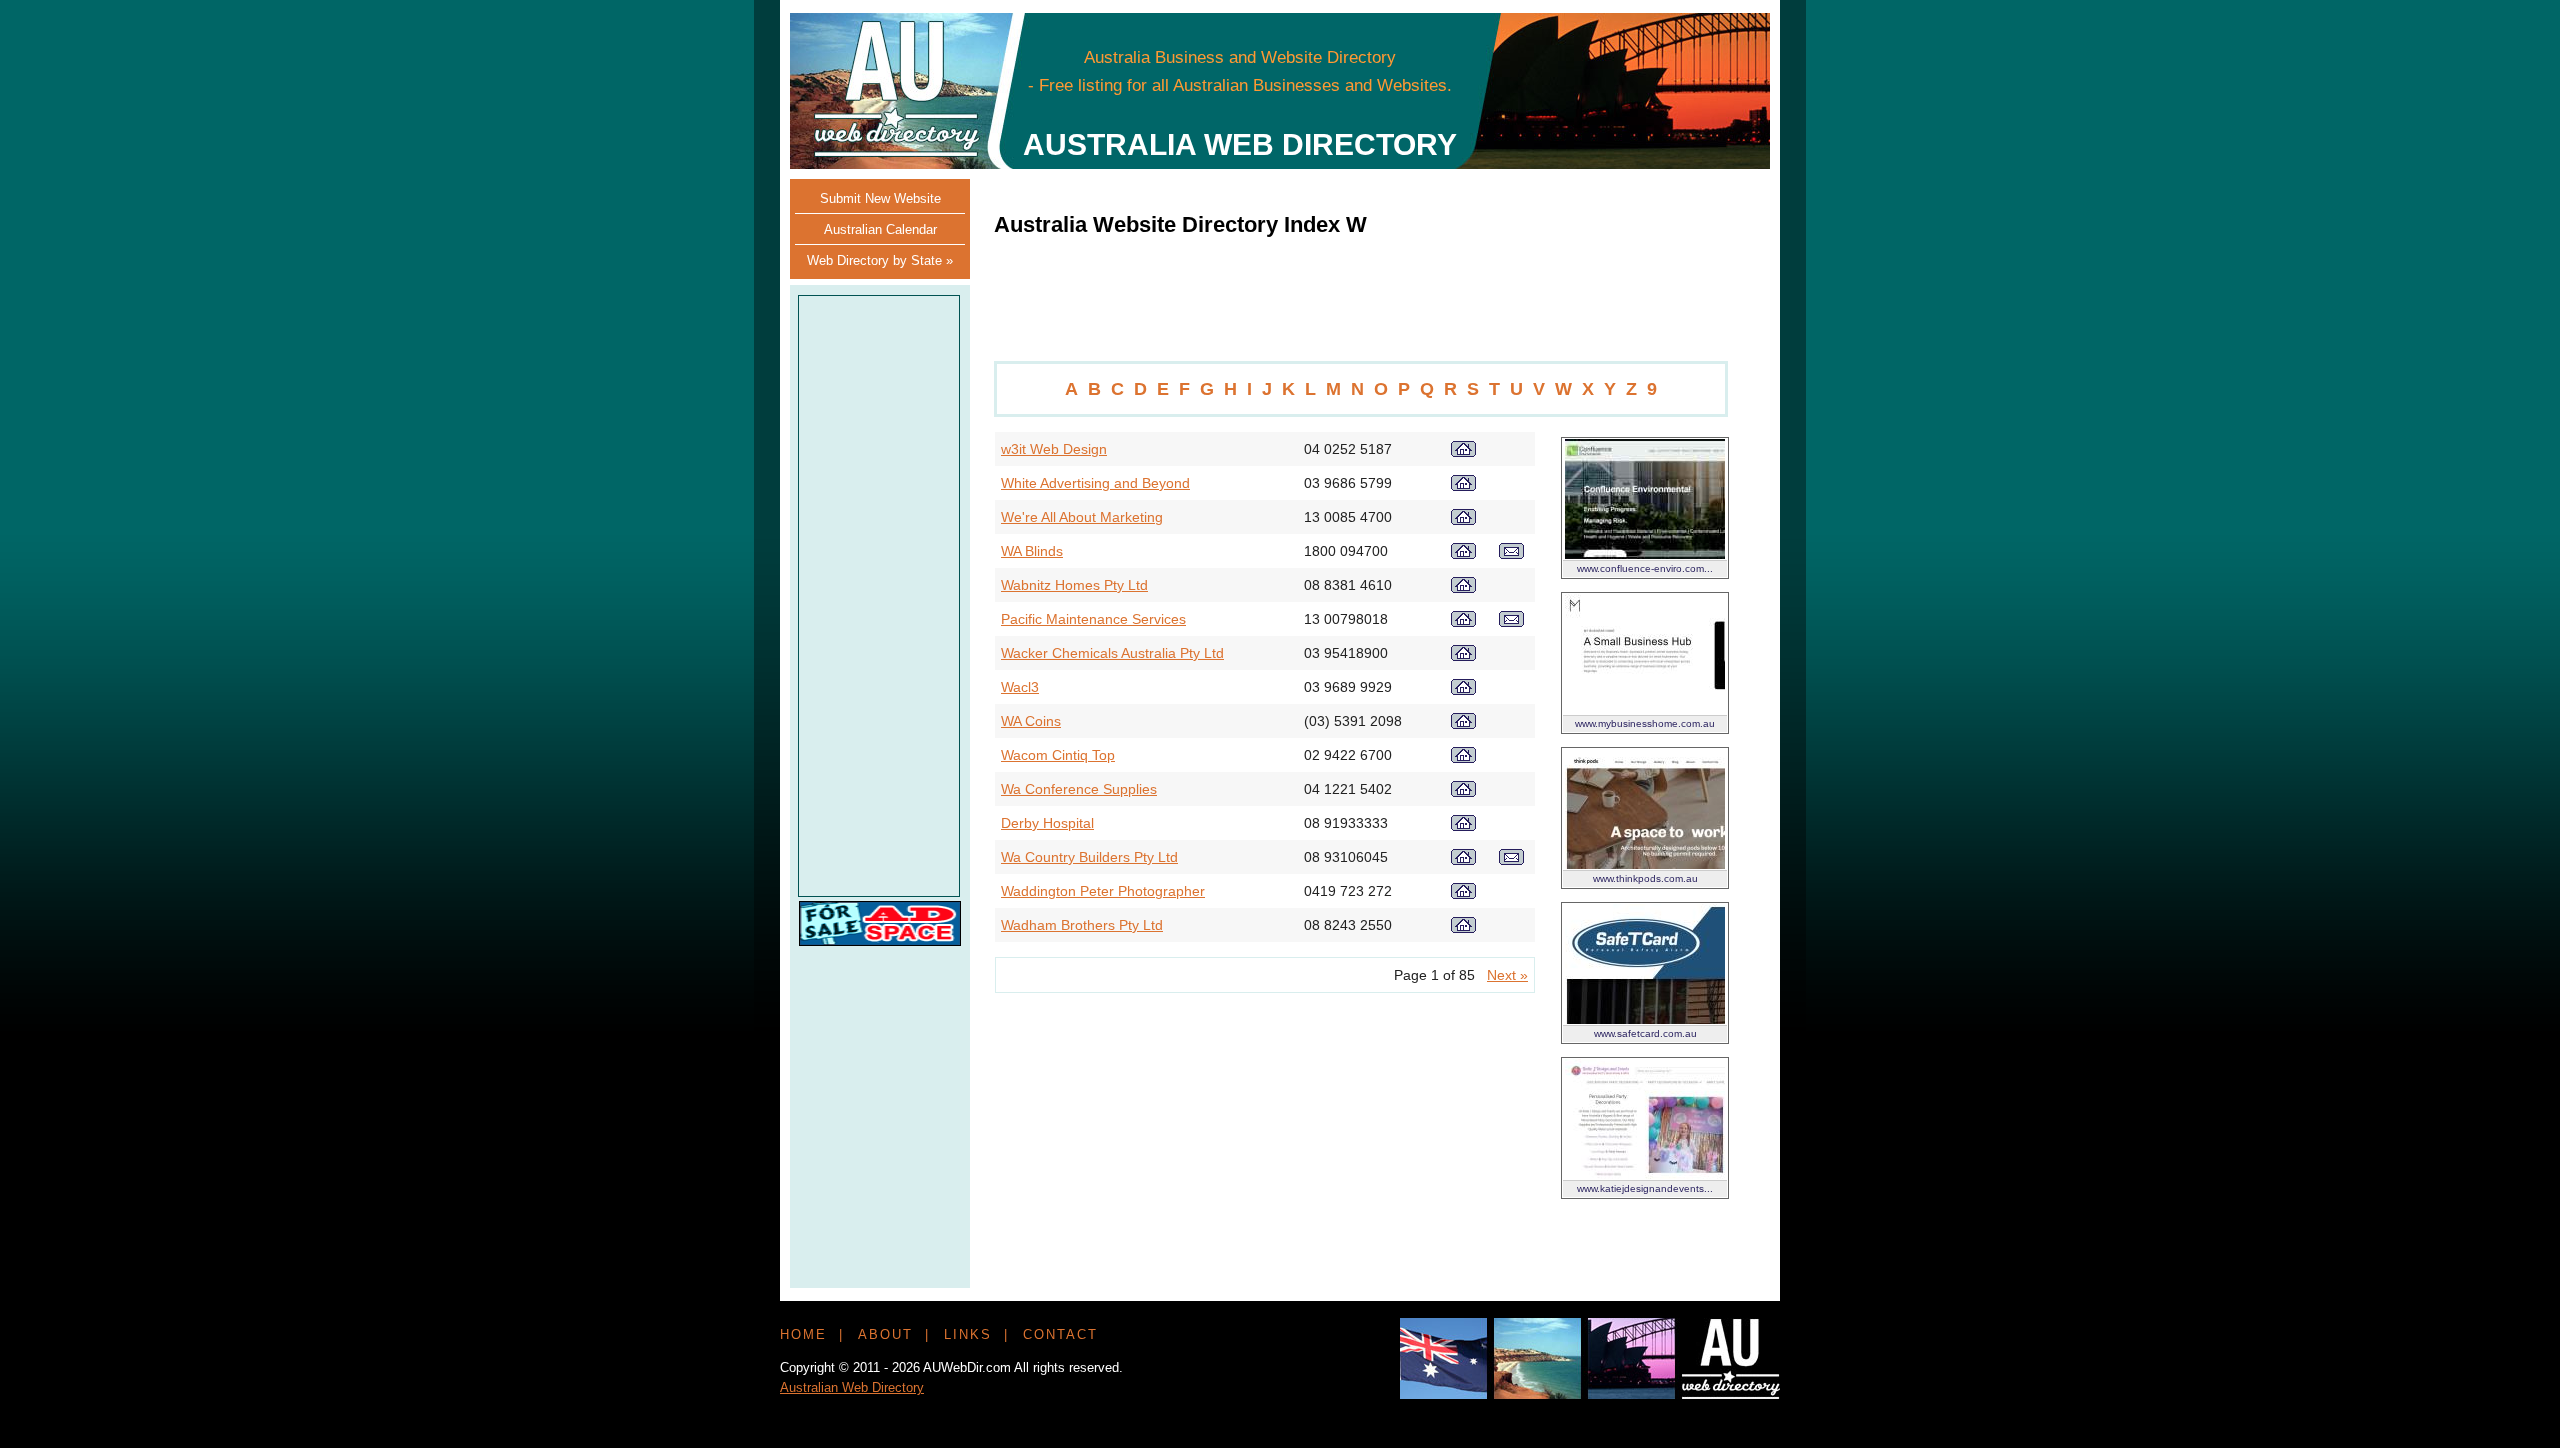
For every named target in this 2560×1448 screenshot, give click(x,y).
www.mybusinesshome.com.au (1645, 723)
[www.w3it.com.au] (1463, 452)
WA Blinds (1032, 551)
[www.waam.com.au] (1463, 520)
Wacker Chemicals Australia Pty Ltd (1112, 653)
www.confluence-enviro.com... (1645, 568)
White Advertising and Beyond (1095, 483)
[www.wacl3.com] (1463, 690)
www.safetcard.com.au (1645, 1033)
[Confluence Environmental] (1645, 554)
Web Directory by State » (880, 260)
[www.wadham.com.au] (1463, 928)
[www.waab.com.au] (1463, 486)
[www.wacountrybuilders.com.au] (1463, 860)
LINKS (968, 1334)
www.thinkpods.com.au (1645, 878)
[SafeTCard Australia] (1645, 1019)
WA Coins (1031, 721)
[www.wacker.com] (1463, 656)
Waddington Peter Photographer (1103, 891)
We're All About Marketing (1082, 517)
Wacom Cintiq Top (1058, 755)
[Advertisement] (1392, 70)
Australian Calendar (880, 229)
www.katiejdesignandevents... (1645, 1188)
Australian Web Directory (852, 1387)
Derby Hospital (1047, 823)
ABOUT (885, 1334)
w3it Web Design (1054, 449)
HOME (803, 1334)
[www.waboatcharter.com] (1463, 622)
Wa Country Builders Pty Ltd (1089, 857)
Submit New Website (880, 198)
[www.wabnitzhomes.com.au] (1463, 588)
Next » (1507, 975)
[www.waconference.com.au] (1463, 792)
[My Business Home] (1645, 709)
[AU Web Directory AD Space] (880, 940)
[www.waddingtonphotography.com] (1463, 894)
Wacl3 (1020, 687)
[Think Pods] (1645, 864)
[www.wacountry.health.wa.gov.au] (1463, 826)
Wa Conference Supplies (1079, 789)
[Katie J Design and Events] (1645, 1174)
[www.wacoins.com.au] (1463, 724)
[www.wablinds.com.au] (1463, 554)
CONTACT (1060, 1334)
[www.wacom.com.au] (1463, 758)
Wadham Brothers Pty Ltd (1082, 925)
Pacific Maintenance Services (1093, 619)
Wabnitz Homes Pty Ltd (1074, 585)
